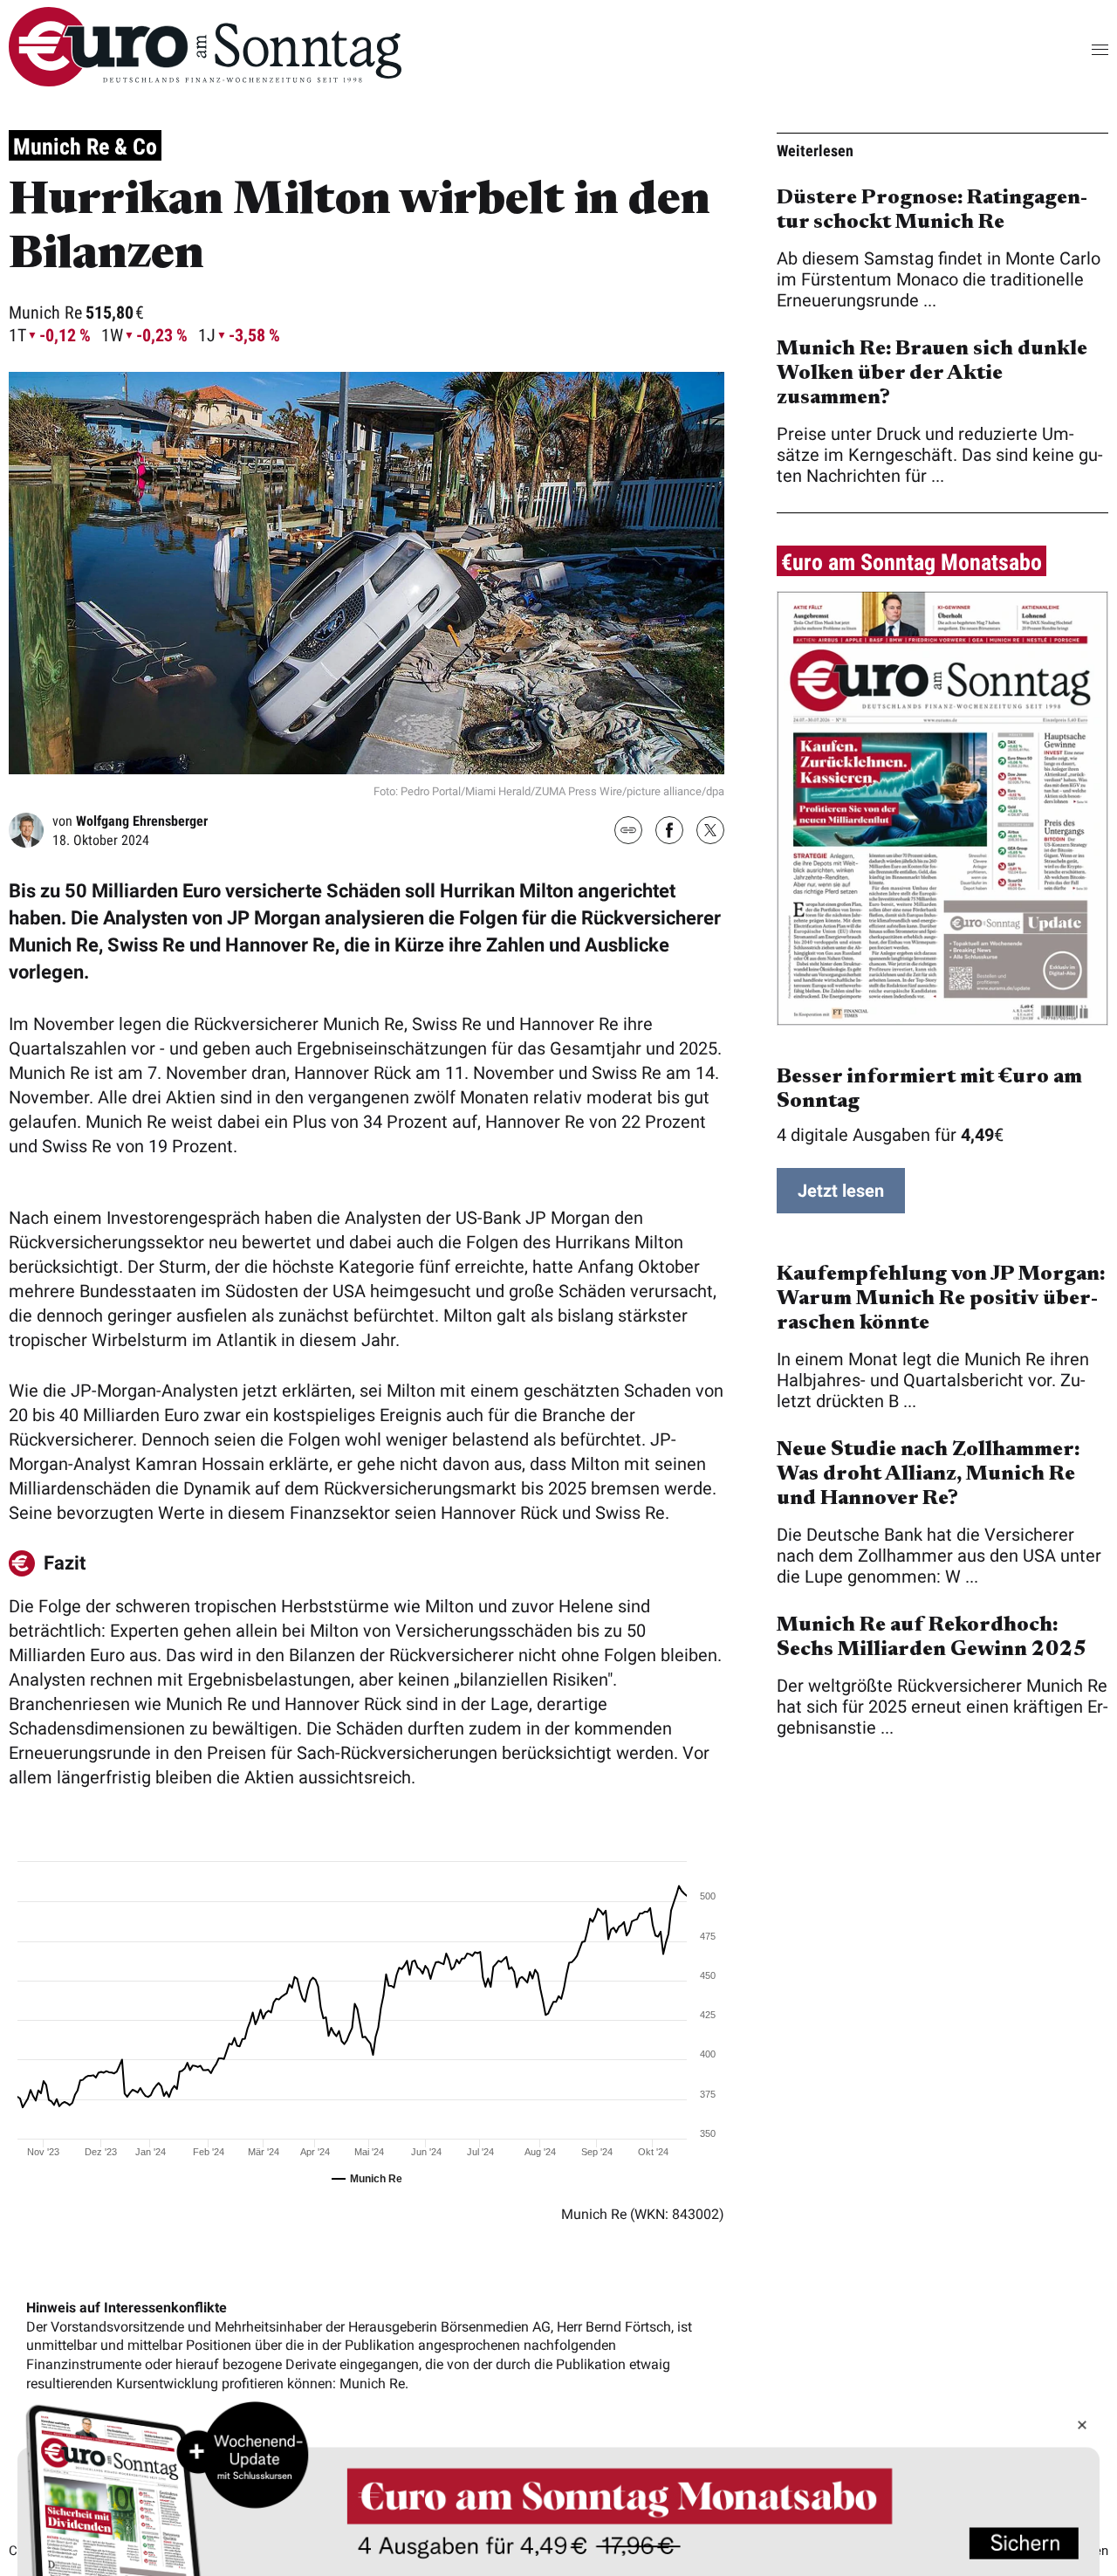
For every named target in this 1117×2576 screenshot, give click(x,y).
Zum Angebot (558, 2487)
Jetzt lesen (841, 1191)
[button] (1073, 49)
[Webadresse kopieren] (628, 831)
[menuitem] (205, 80)
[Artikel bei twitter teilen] (710, 832)
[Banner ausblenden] (1082, 2425)
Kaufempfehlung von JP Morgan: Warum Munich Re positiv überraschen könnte (941, 1299)
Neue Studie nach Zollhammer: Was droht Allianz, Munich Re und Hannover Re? (928, 1474)
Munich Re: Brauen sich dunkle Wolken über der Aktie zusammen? (932, 374)
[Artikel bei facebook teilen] (669, 832)
